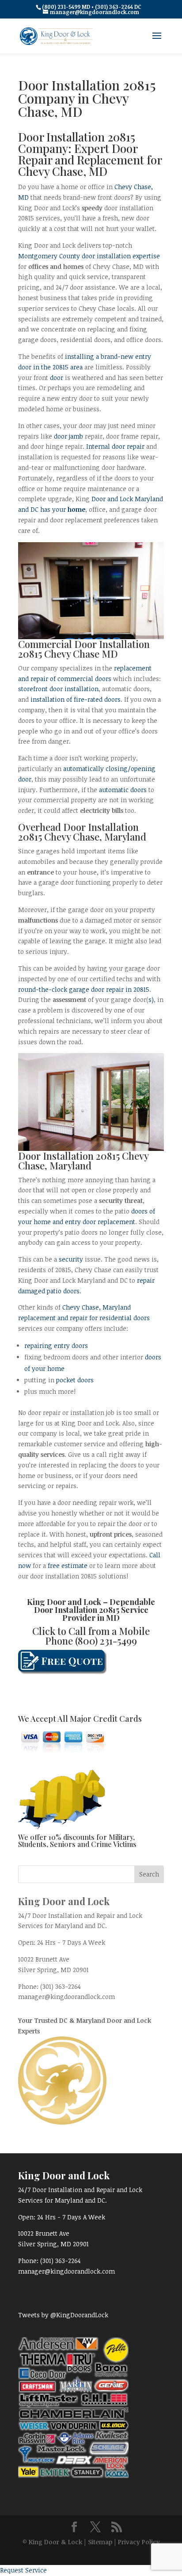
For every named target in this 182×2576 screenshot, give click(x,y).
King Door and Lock (64, 1602)
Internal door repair (115, 446)
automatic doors (123, 790)
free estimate (68, 1565)
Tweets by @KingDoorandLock (63, 2315)
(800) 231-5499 (106, 1641)
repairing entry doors (56, 1346)
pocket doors (75, 1380)
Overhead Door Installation (78, 827)
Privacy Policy (139, 2542)
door (57, 378)
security (71, 1259)
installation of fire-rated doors (76, 699)
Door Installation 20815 (77, 1610)
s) (151, 1000)
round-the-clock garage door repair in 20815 (84, 989)
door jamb (68, 436)
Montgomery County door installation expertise (89, 256)
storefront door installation (58, 689)
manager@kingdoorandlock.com (66, 1997)
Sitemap (100, 2542)
